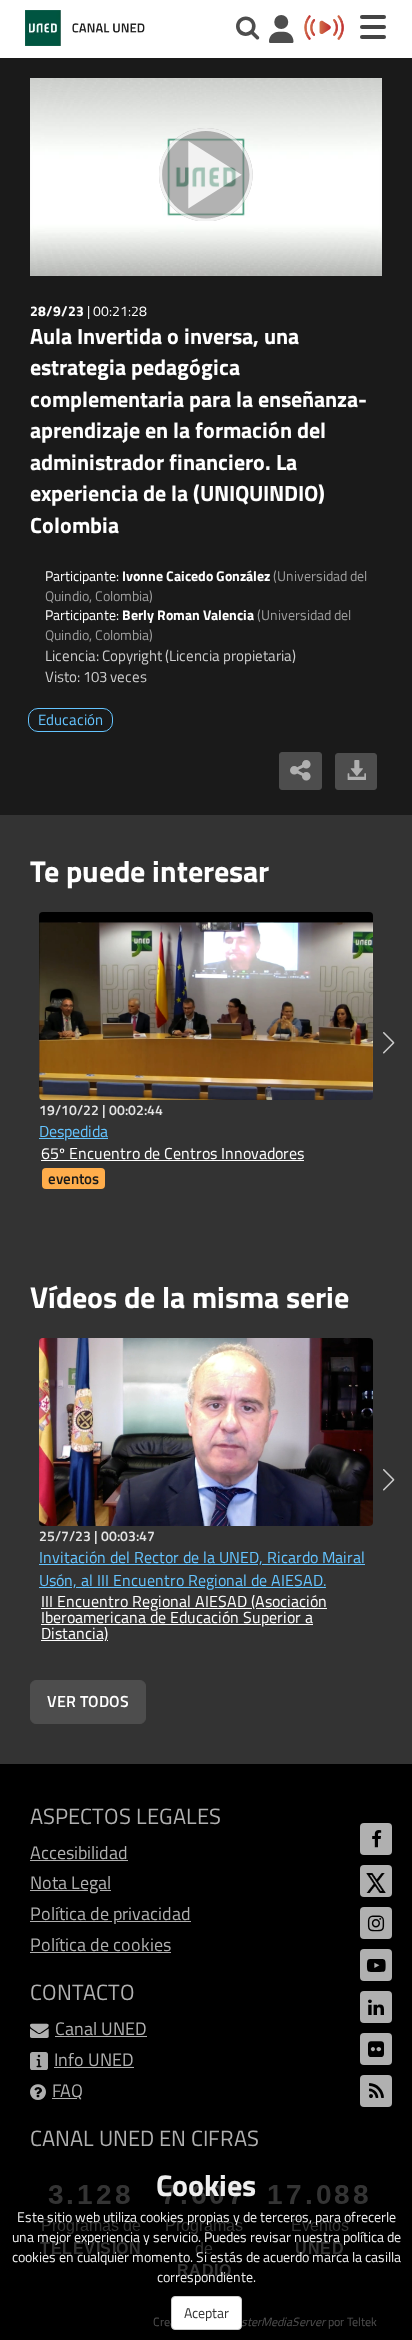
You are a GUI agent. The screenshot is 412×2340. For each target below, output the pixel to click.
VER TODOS (88, 1701)
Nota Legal (70, 1882)
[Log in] (281, 31)
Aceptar (206, 2312)
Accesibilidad (79, 1852)
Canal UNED (101, 2028)
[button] (388, 1043)
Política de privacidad (110, 1913)
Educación (70, 719)
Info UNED (94, 2059)
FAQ (67, 2090)
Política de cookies (100, 1944)
